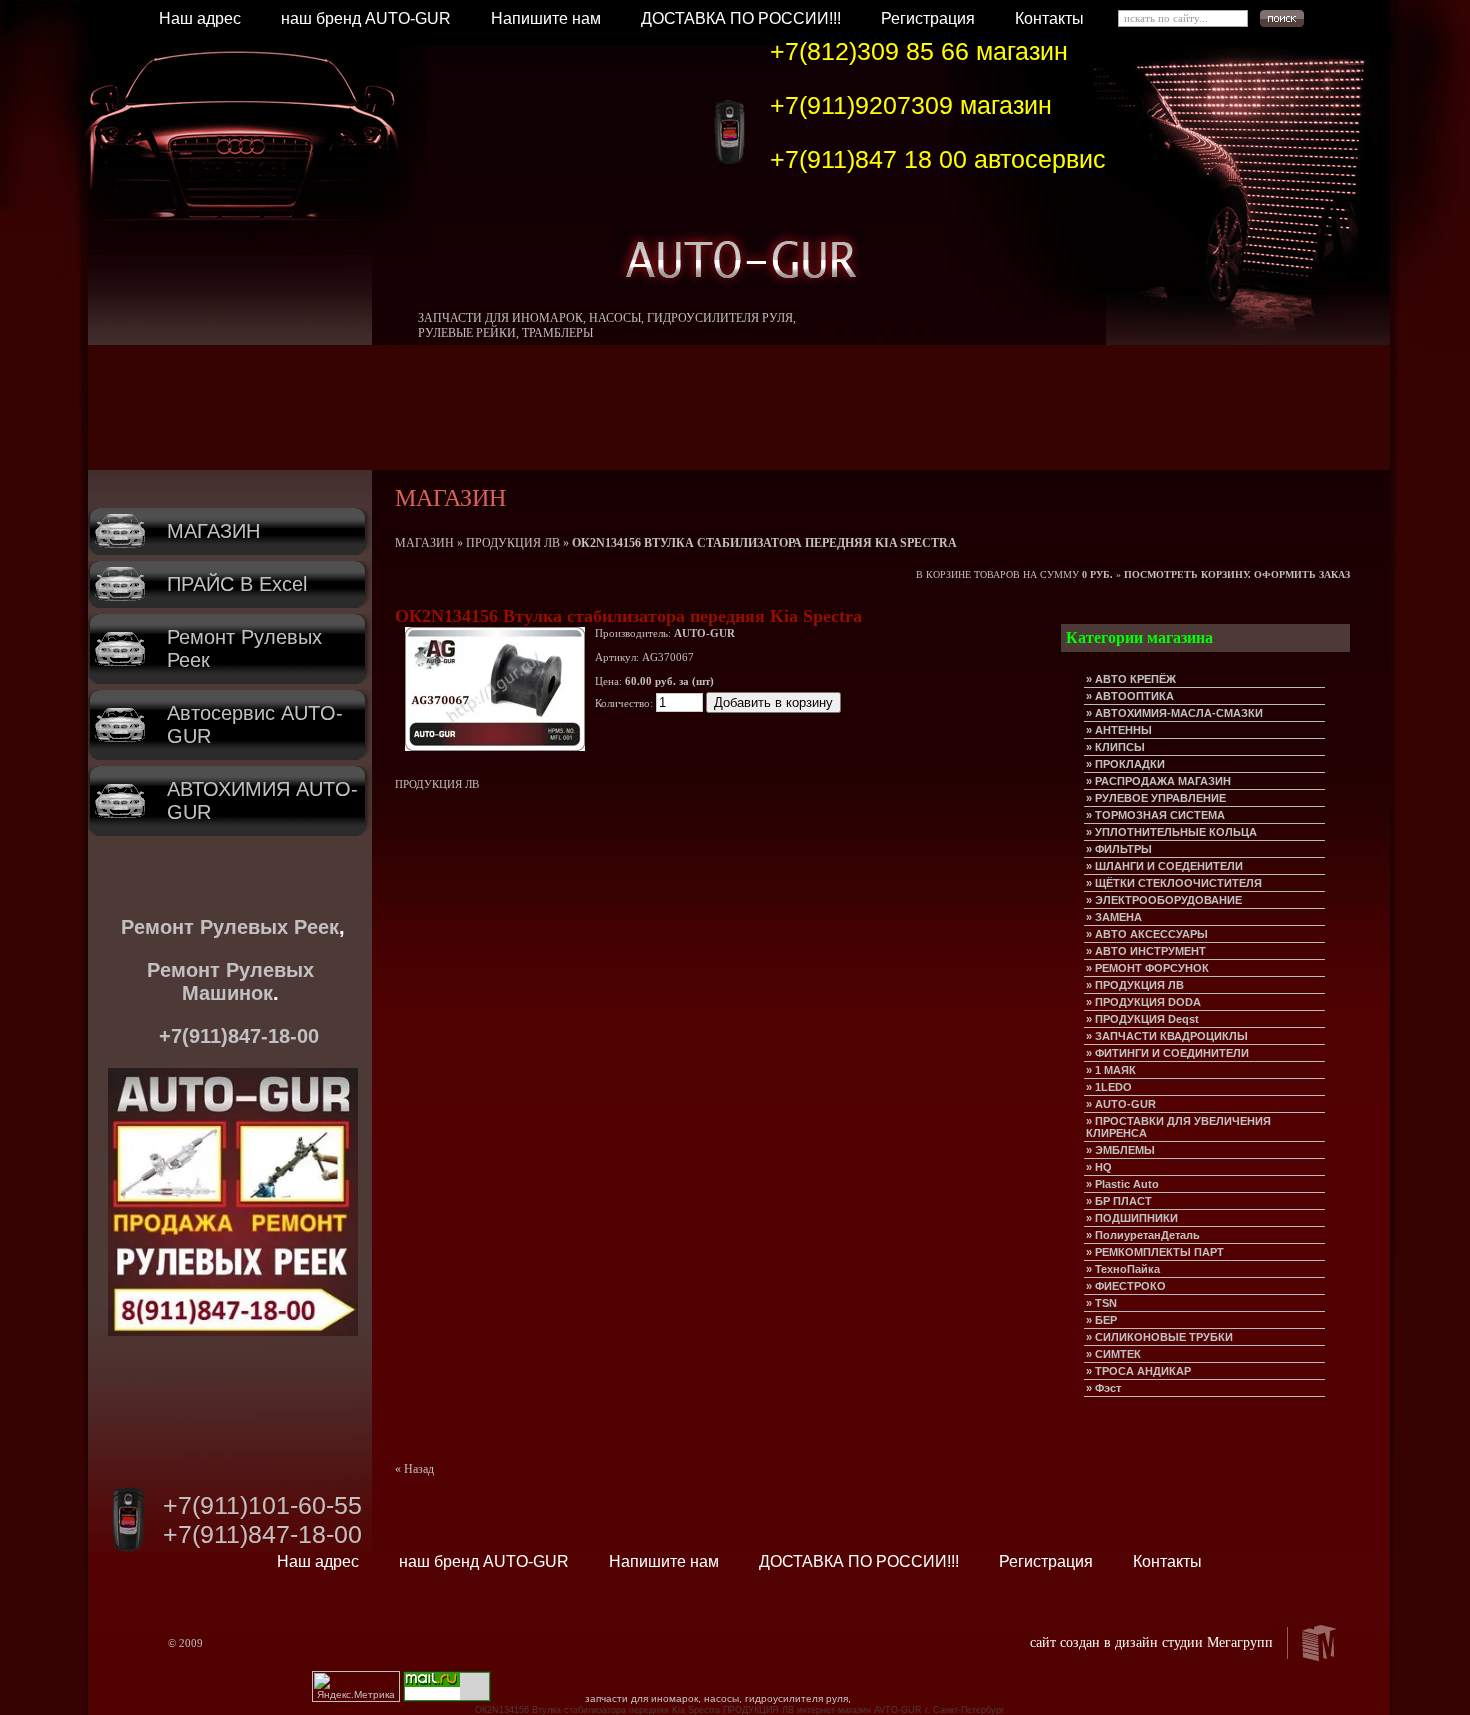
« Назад (414, 1469)
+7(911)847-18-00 (239, 1036)
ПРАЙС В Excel (237, 584)
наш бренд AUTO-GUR (366, 18)
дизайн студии (1159, 1642)
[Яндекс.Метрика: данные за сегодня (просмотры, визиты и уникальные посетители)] (356, 1686)
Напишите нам (546, 18)
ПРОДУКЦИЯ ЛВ (513, 543)
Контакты (1049, 18)
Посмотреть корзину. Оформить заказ (1237, 574)
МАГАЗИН (213, 531)
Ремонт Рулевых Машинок (230, 981)
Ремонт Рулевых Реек (230, 927)
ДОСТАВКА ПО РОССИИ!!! (741, 18)
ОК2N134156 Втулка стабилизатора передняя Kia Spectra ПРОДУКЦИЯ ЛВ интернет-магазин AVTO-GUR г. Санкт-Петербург (739, 1710)
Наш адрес (200, 18)
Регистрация (928, 18)
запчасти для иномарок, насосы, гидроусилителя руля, (718, 1698)
